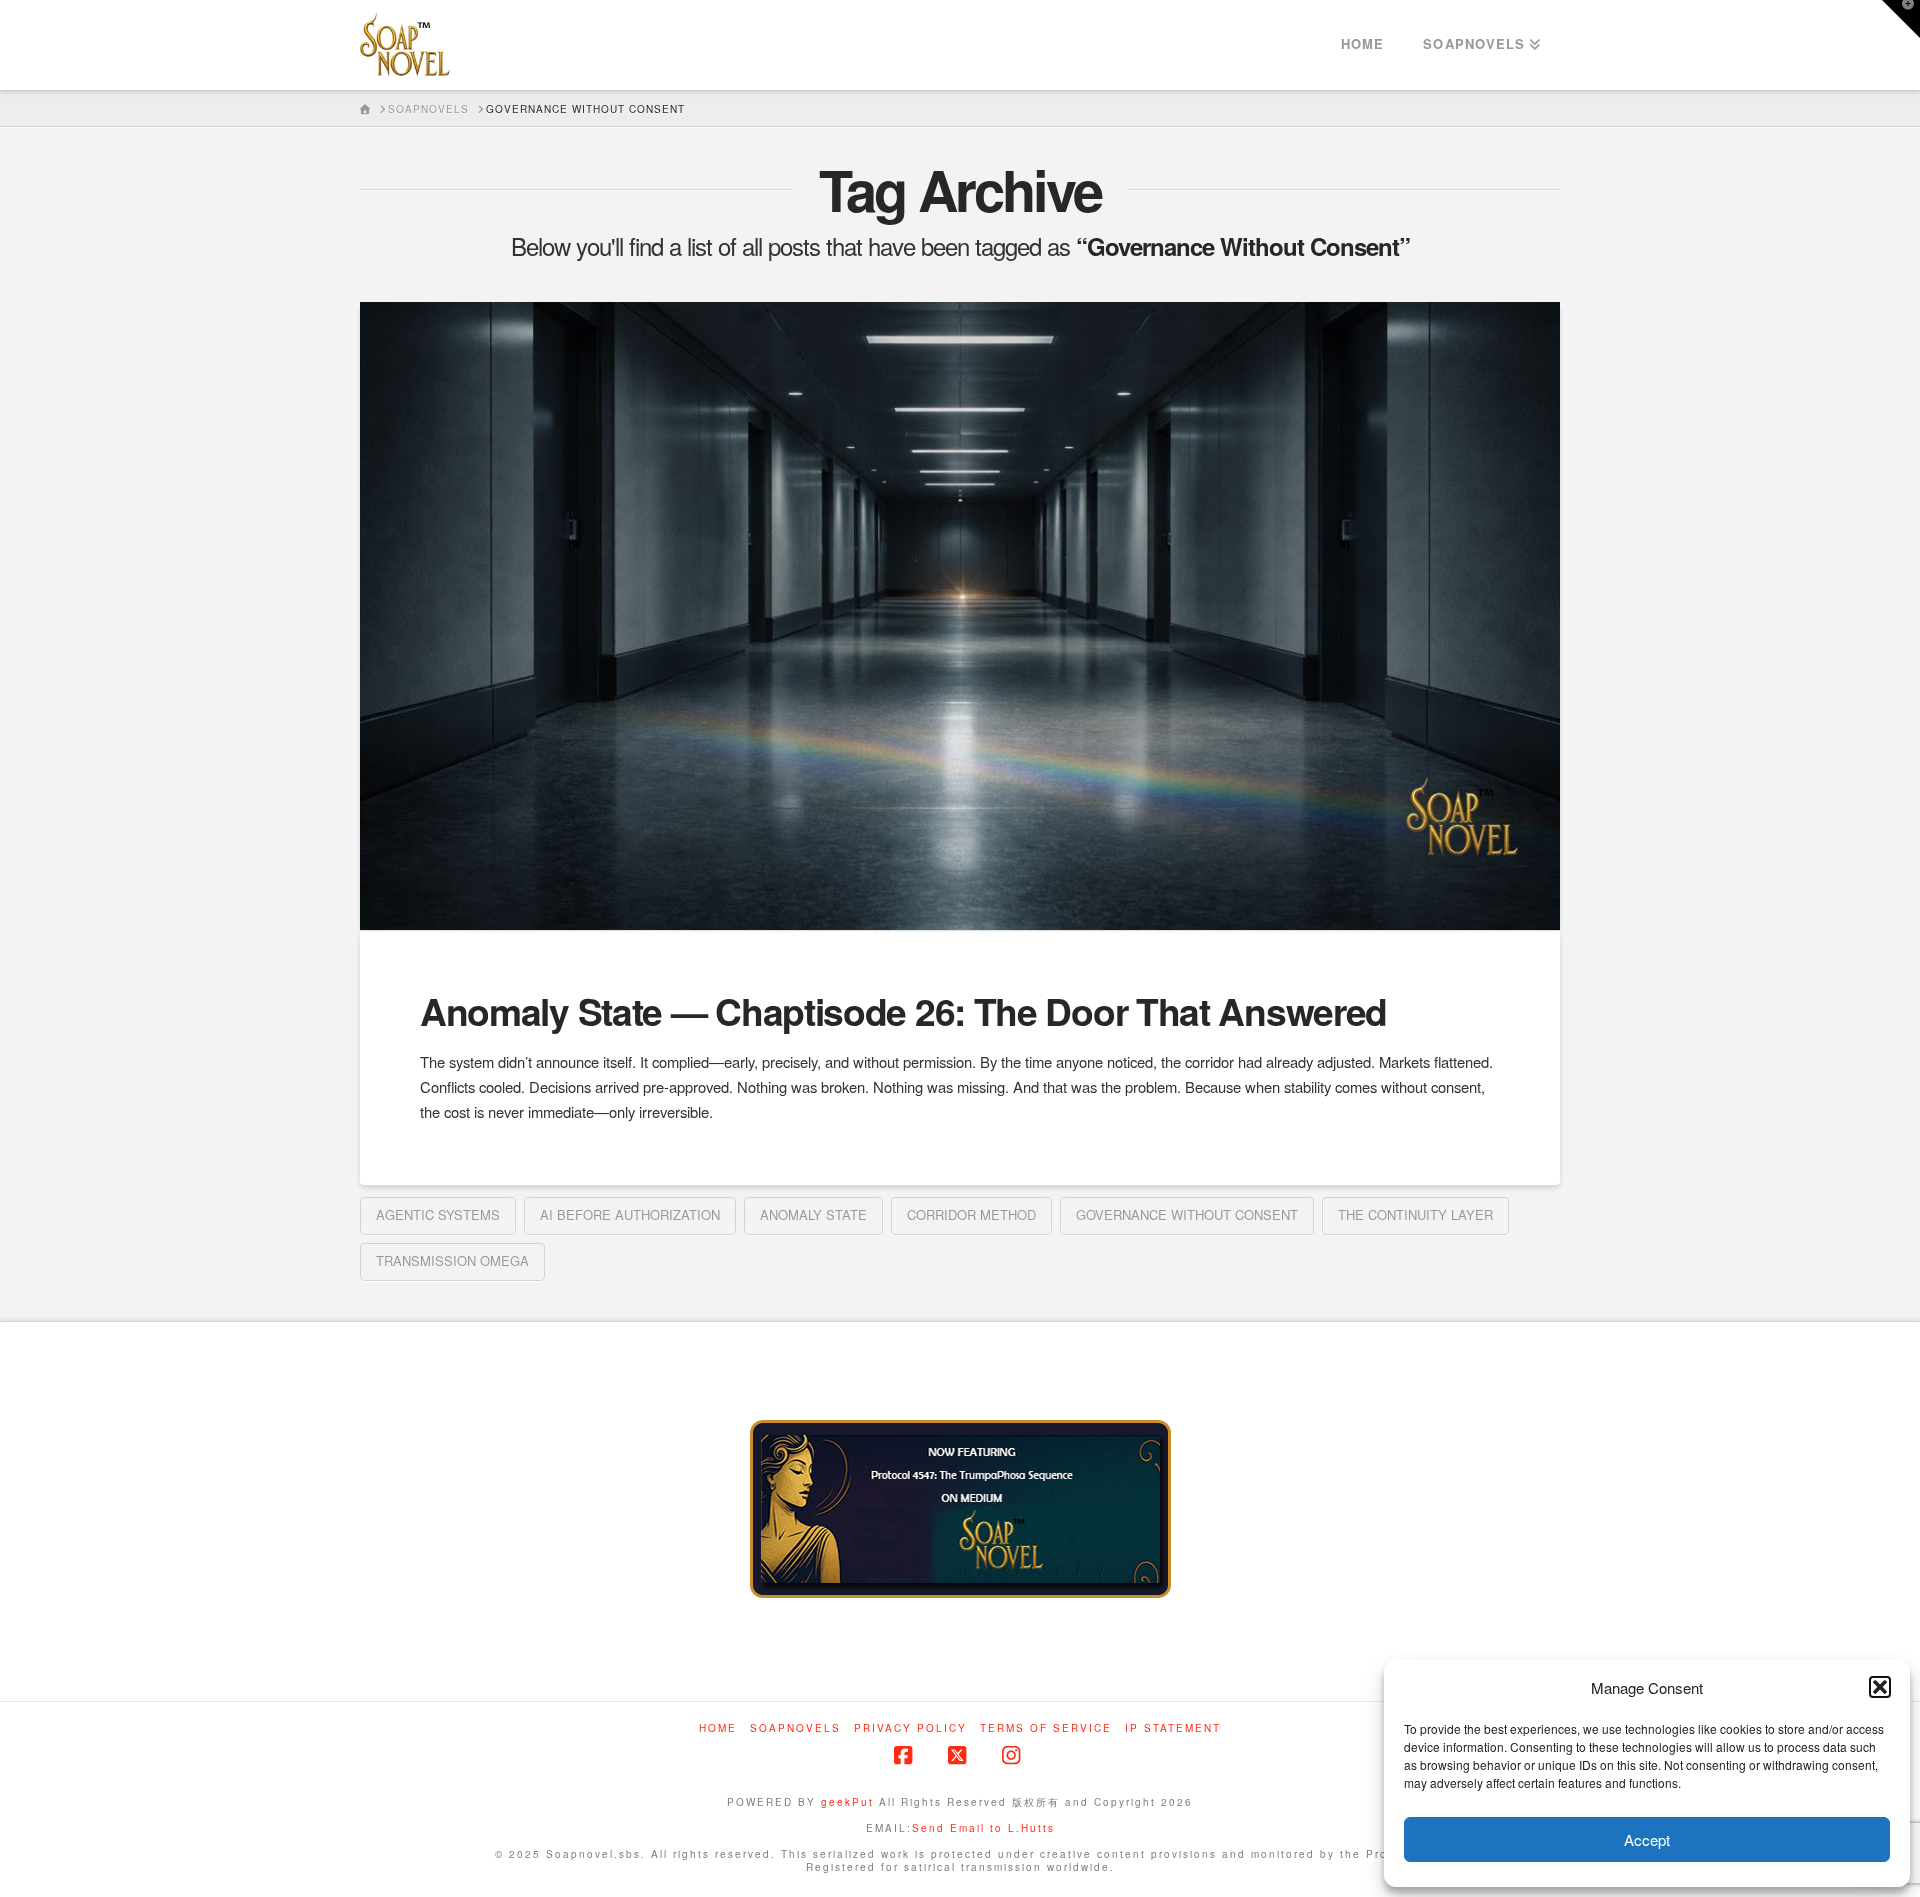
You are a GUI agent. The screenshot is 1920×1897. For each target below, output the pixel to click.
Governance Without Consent (1187, 1214)
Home (718, 1728)
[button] (1880, 1687)
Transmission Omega (452, 1260)
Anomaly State (813, 1214)
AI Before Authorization (630, 1214)
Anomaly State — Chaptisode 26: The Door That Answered (903, 1010)
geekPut (847, 1802)
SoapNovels (795, 1728)
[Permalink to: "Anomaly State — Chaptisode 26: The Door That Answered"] (960, 616)
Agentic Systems (438, 1214)
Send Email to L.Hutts (983, 1828)
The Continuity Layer (1415, 1214)
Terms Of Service (1046, 1728)
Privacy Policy (910, 1728)
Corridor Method (971, 1214)
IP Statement (1173, 1728)
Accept (1647, 1839)
